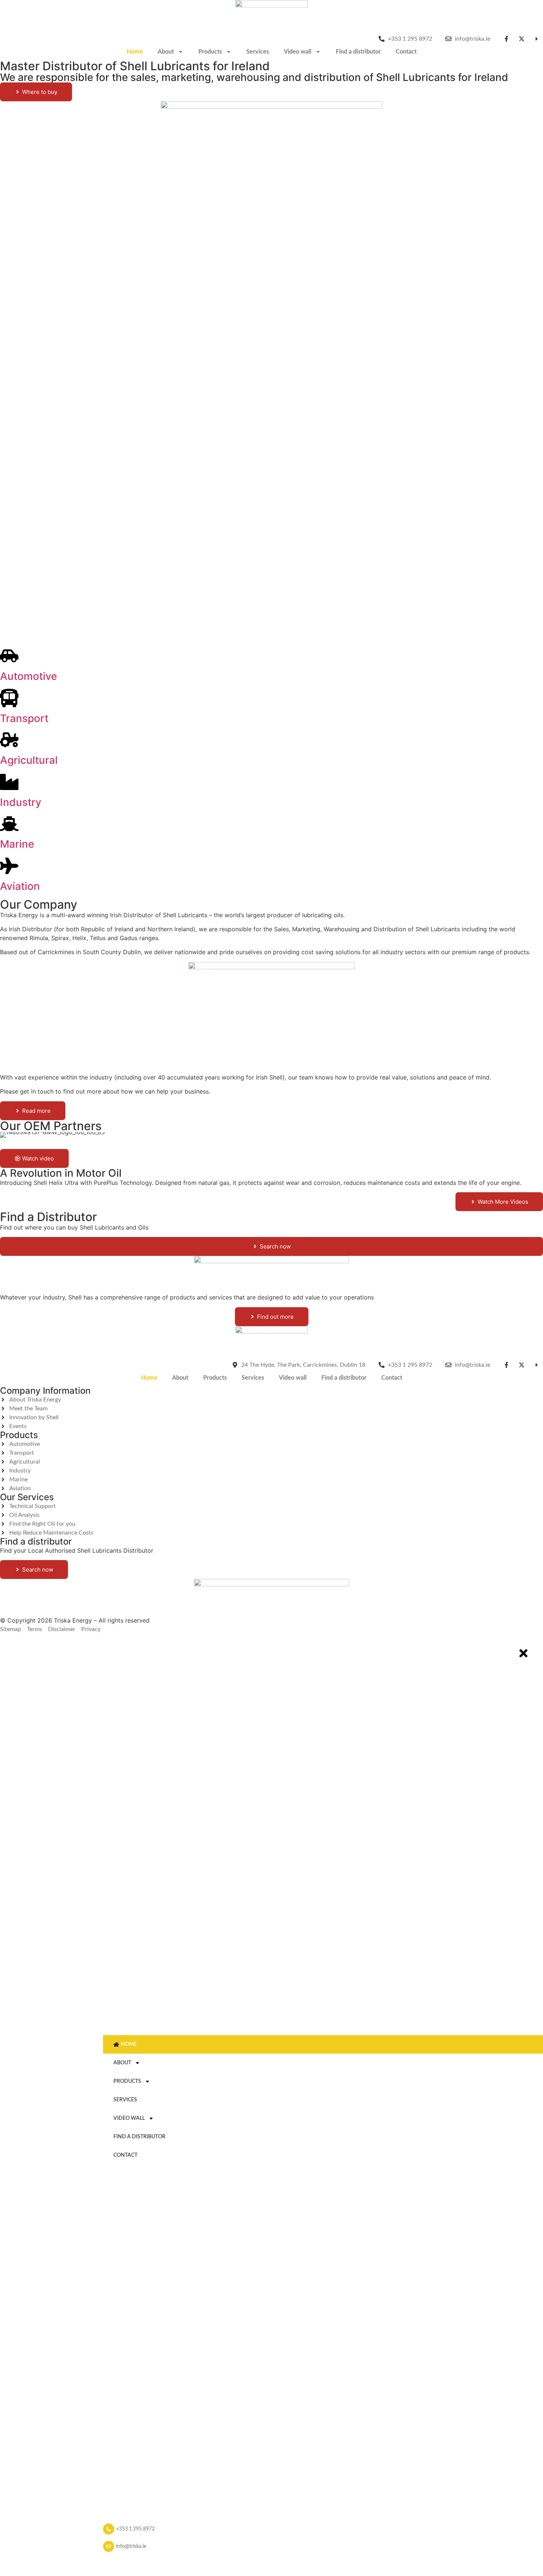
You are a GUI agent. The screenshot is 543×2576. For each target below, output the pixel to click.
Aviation (20, 886)
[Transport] (9, 698)
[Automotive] (9, 656)
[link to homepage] (271, 17)
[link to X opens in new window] (523, 39)
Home (135, 52)
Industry (21, 802)
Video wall (298, 52)
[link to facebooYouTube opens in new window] (538, 1365)
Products (210, 52)
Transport (24, 718)
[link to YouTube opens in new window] (538, 39)
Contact (406, 52)
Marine (17, 844)
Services (258, 52)
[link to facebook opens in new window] (508, 39)
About (166, 52)
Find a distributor (358, 52)
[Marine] (9, 824)
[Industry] (9, 782)
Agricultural (29, 760)
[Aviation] (9, 866)
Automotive (28, 676)
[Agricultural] (9, 740)
